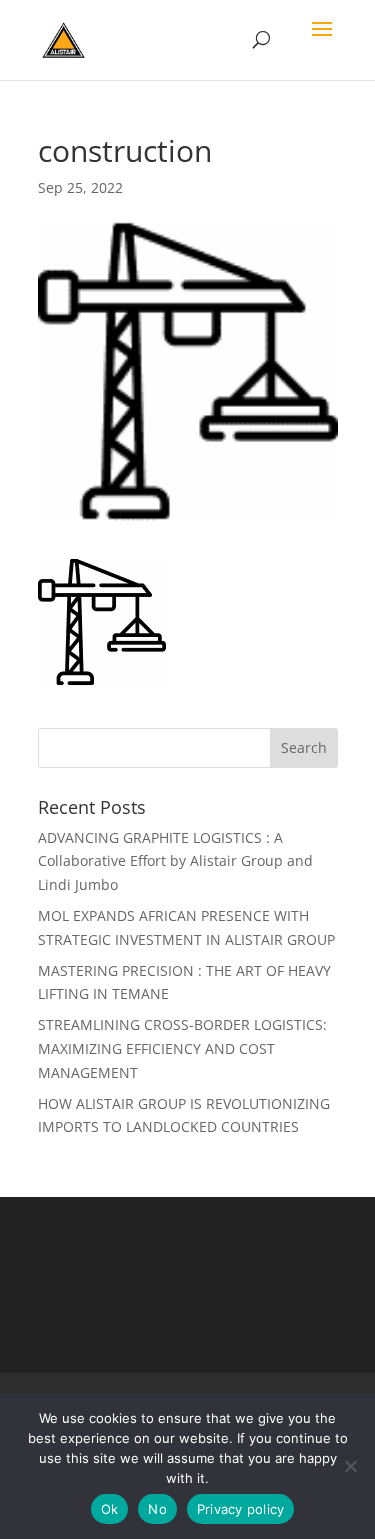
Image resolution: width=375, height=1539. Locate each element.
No (157, 1509)
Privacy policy (241, 1509)
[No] (350, 1466)
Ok (110, 1509)
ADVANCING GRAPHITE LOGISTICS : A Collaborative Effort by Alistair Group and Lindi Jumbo (175, 861)
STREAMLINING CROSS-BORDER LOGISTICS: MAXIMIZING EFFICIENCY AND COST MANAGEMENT (182, 1048)
